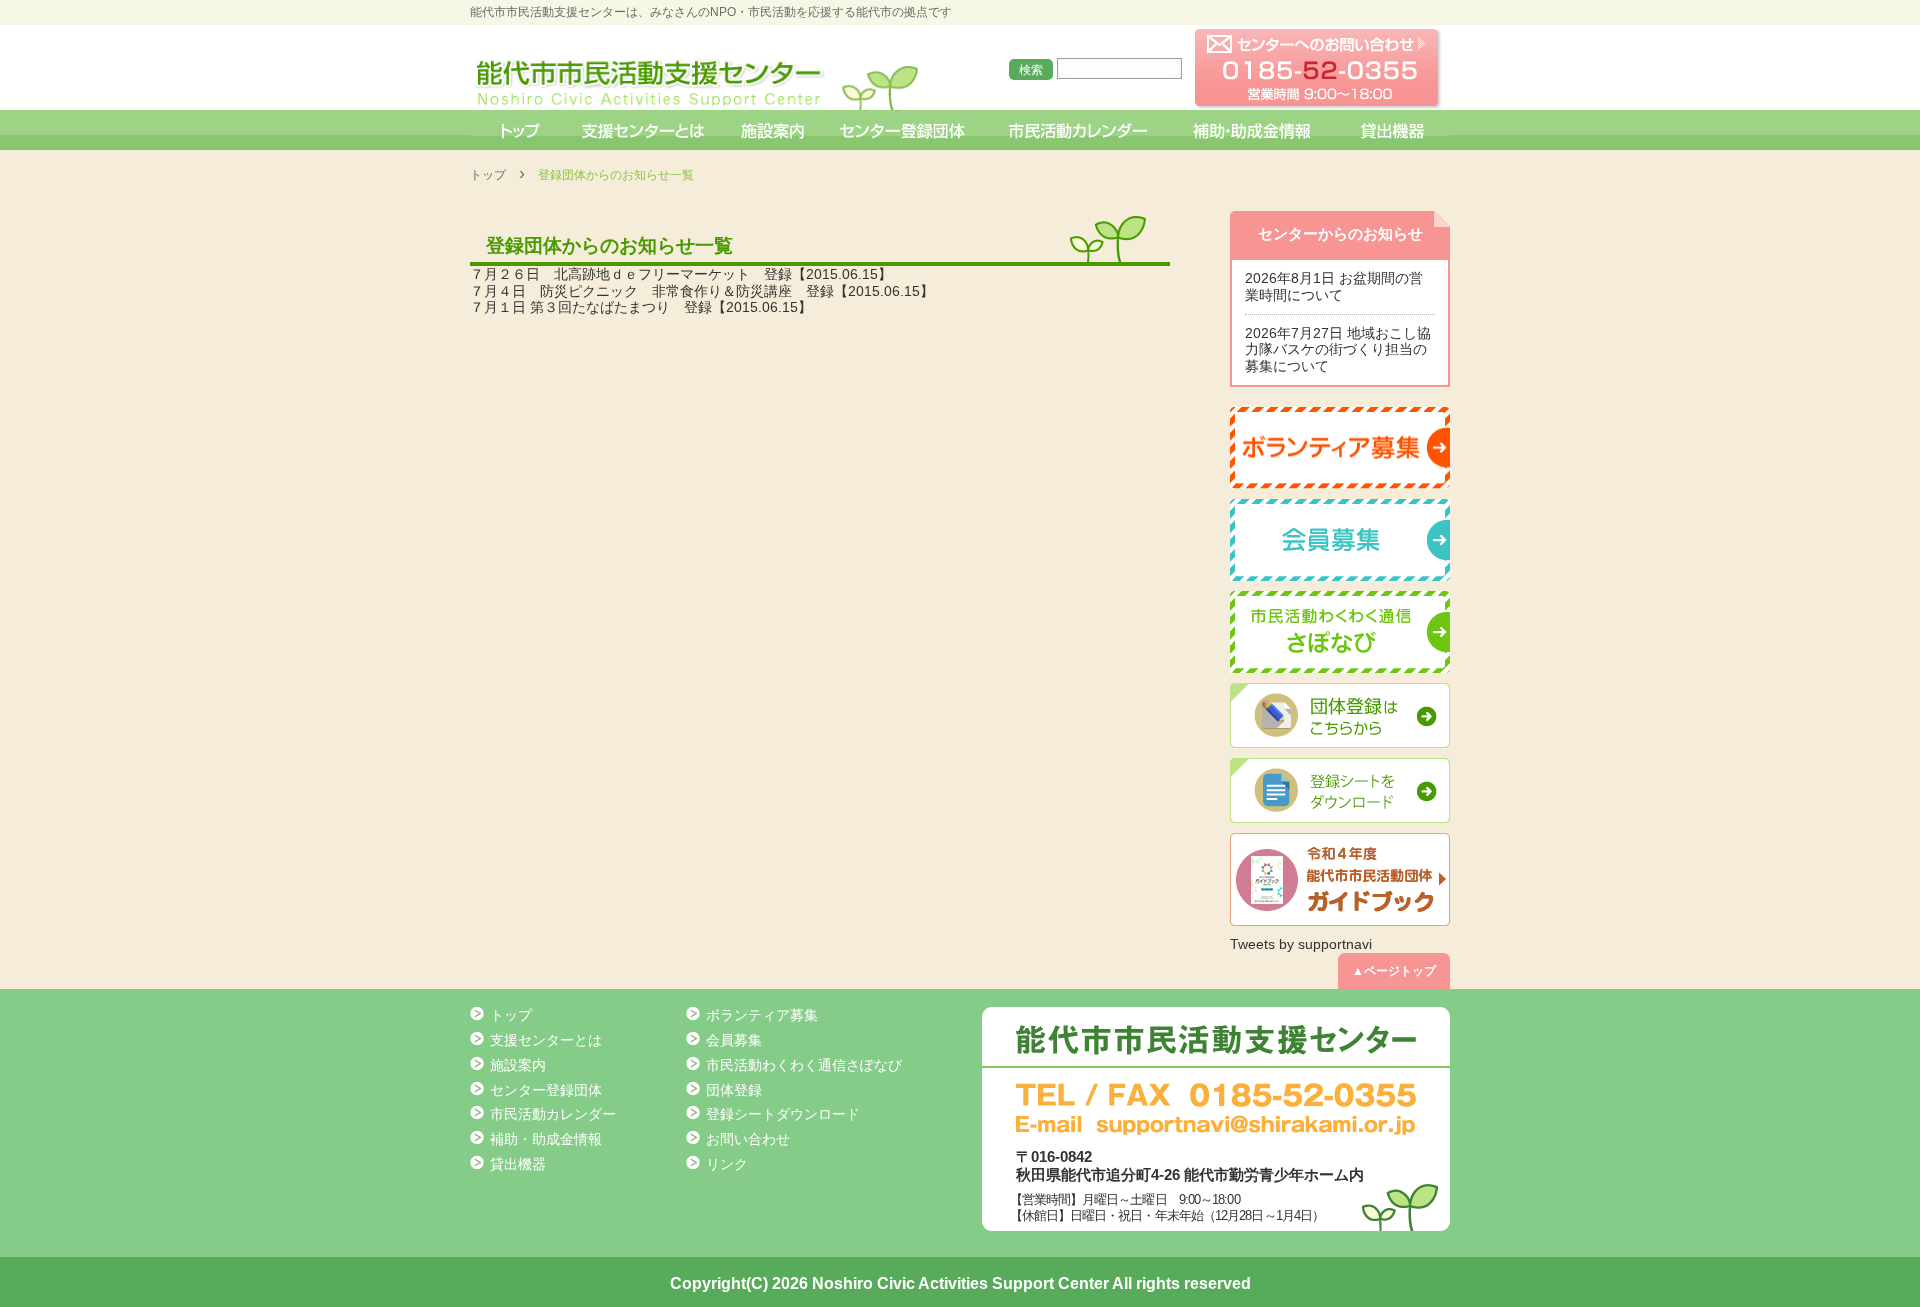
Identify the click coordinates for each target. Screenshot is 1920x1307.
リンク (727, 1164)
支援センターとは (643, 130)
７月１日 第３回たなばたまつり (570, 307)
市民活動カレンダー (1077, 130)
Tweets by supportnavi (1301, 944)
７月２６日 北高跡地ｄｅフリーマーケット (610, 274)
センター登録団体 (904, 130)
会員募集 (734, 1040)
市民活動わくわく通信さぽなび (804, 1065)
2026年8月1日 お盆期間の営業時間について (1334, 286)
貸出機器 (1392, 130)
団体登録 (734, 1090)
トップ (518, 130)
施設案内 (774, 130)
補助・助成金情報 (1254, 130)
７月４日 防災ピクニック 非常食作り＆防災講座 (631, 291)
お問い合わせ (748, 1139)
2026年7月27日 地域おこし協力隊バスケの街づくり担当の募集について (1338, 350)
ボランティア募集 (762, 1015)
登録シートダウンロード (783, 1114)
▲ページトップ (1394, 971)
